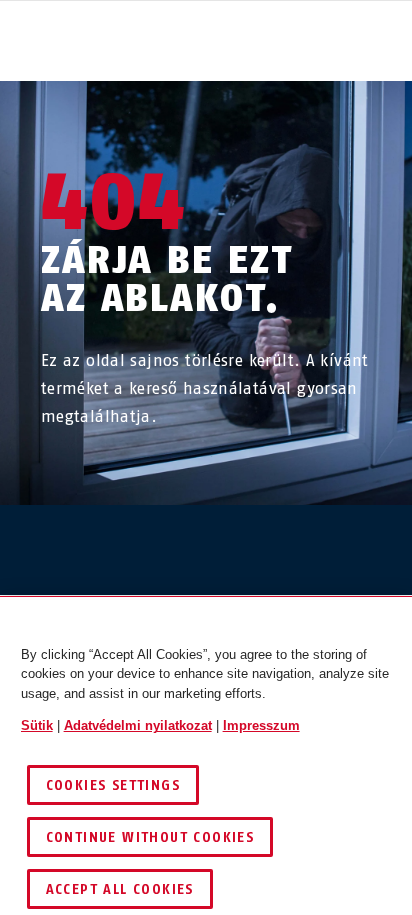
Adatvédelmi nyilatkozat (138, 725)
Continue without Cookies (150, 837)
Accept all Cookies (120, 889)
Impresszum (261, 725)
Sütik (37, 725)
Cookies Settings (113, 785)
